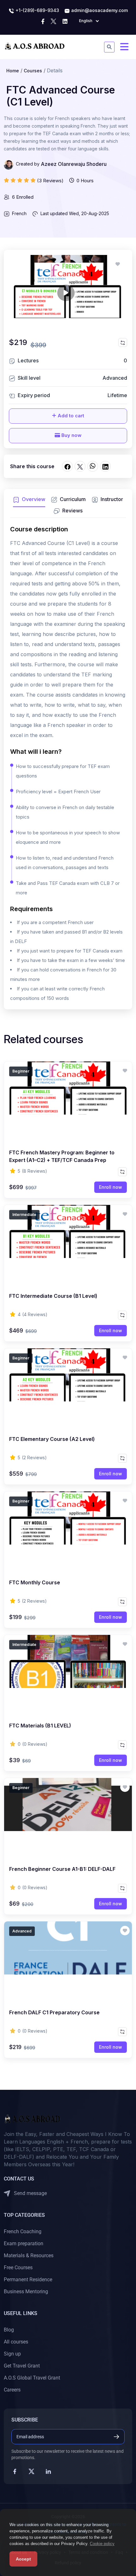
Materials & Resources (29, 2256)
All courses (16, 2342)
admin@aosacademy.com (99, 10)
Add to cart (70, 416)
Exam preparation (24, 2243)
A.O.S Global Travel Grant (32, 2378)
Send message (30, 2193)
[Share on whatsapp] (93, 466)
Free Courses (18, 2268)
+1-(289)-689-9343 (37, 10)
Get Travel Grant (22, 2366)
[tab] (29, 501)
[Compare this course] (123, 342)
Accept (23, 2559)
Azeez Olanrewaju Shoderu (74, 164)
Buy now (71, 435)
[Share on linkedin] (105, 466)
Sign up (12, 2354)
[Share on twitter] (80, 466)
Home (13, 71)
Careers (12, 2390)
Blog (9, 2330)
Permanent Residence (28, 2280)
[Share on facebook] (67, 466)
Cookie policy (102, 2544)
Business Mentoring (26, 2292)
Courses (33, 71)
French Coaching (23, 2231)
